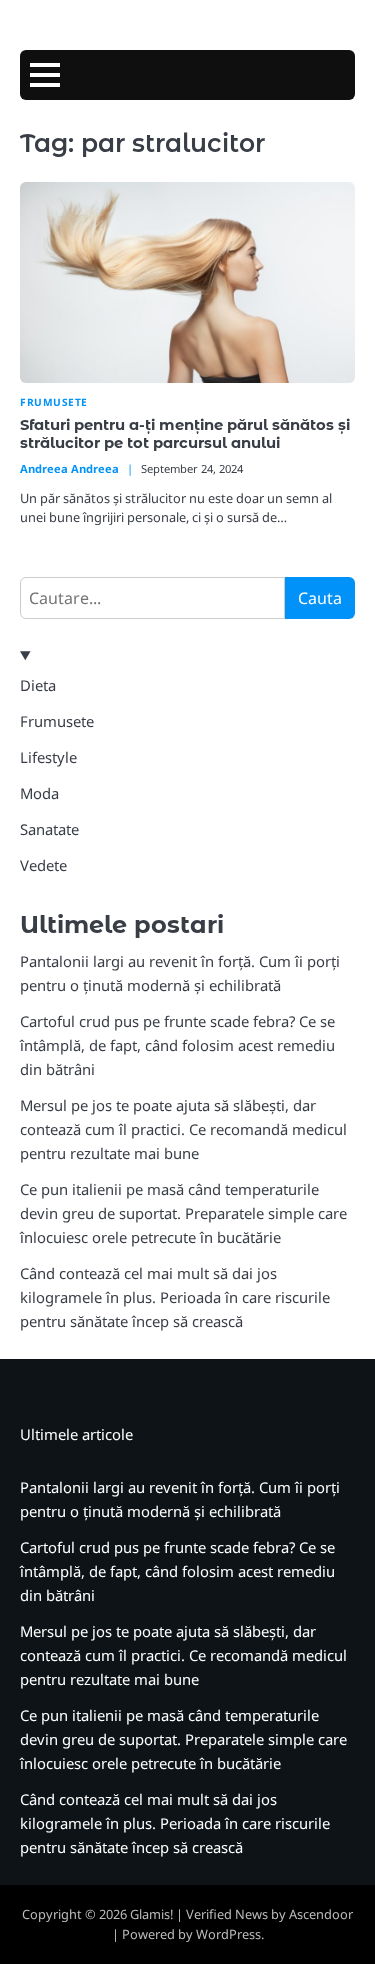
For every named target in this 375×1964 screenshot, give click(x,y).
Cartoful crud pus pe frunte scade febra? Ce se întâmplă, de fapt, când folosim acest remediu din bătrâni (177, 1045)
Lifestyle (48, 757)
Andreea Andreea (69, 468)
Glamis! (151, 1914)
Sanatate (49, 829)
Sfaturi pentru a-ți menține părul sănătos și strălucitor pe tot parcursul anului (185, 434)
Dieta (38, 685)
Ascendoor (321, 1914)
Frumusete (54, 402)
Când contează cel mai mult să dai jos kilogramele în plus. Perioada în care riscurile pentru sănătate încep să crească (175, 1297)
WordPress (228, 1934)
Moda (39, 793)
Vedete (43, 865)
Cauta (320, 598)
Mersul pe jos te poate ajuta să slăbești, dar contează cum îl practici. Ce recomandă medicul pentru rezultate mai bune (183, 1129)
